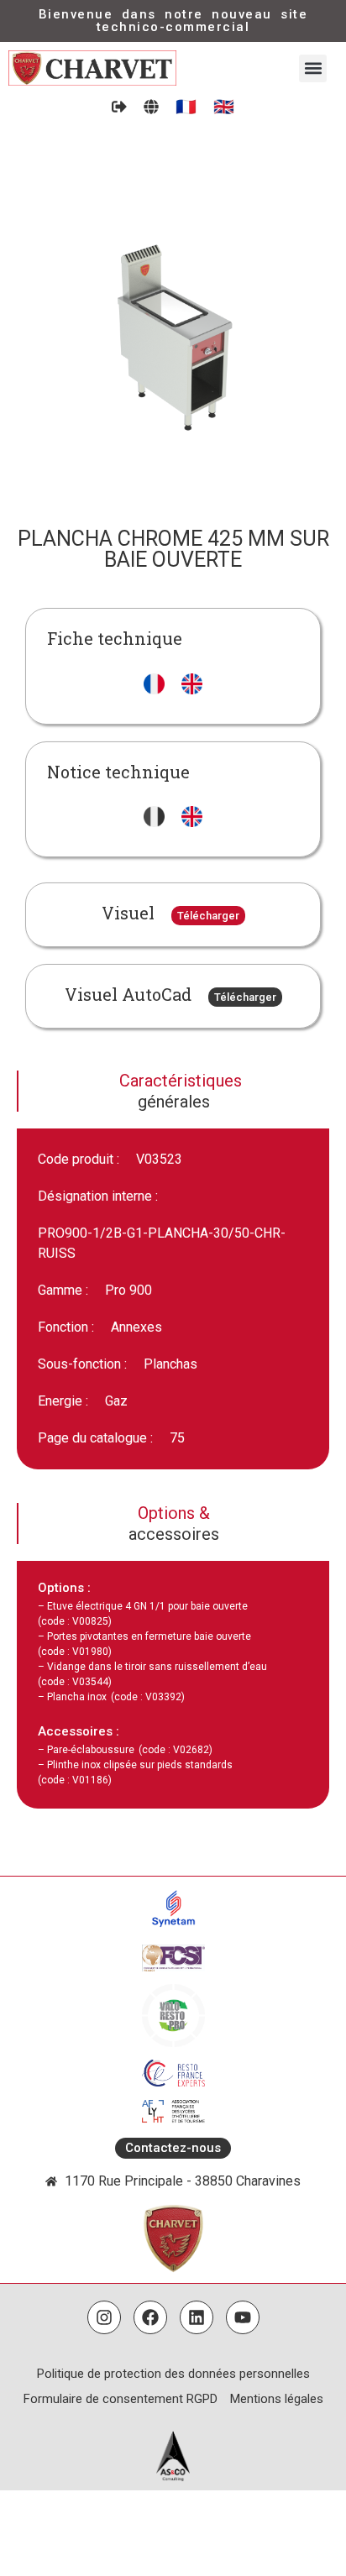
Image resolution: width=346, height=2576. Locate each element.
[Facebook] (150, 2317)
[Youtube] (243, 2317)
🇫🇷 (186, 107)
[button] (313, 68)
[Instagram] (104, 2317)
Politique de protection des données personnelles (173, 2374)
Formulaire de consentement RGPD (121, 2399)
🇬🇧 (224, 107)
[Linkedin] (197, 2317)
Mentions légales (277, 2399)
